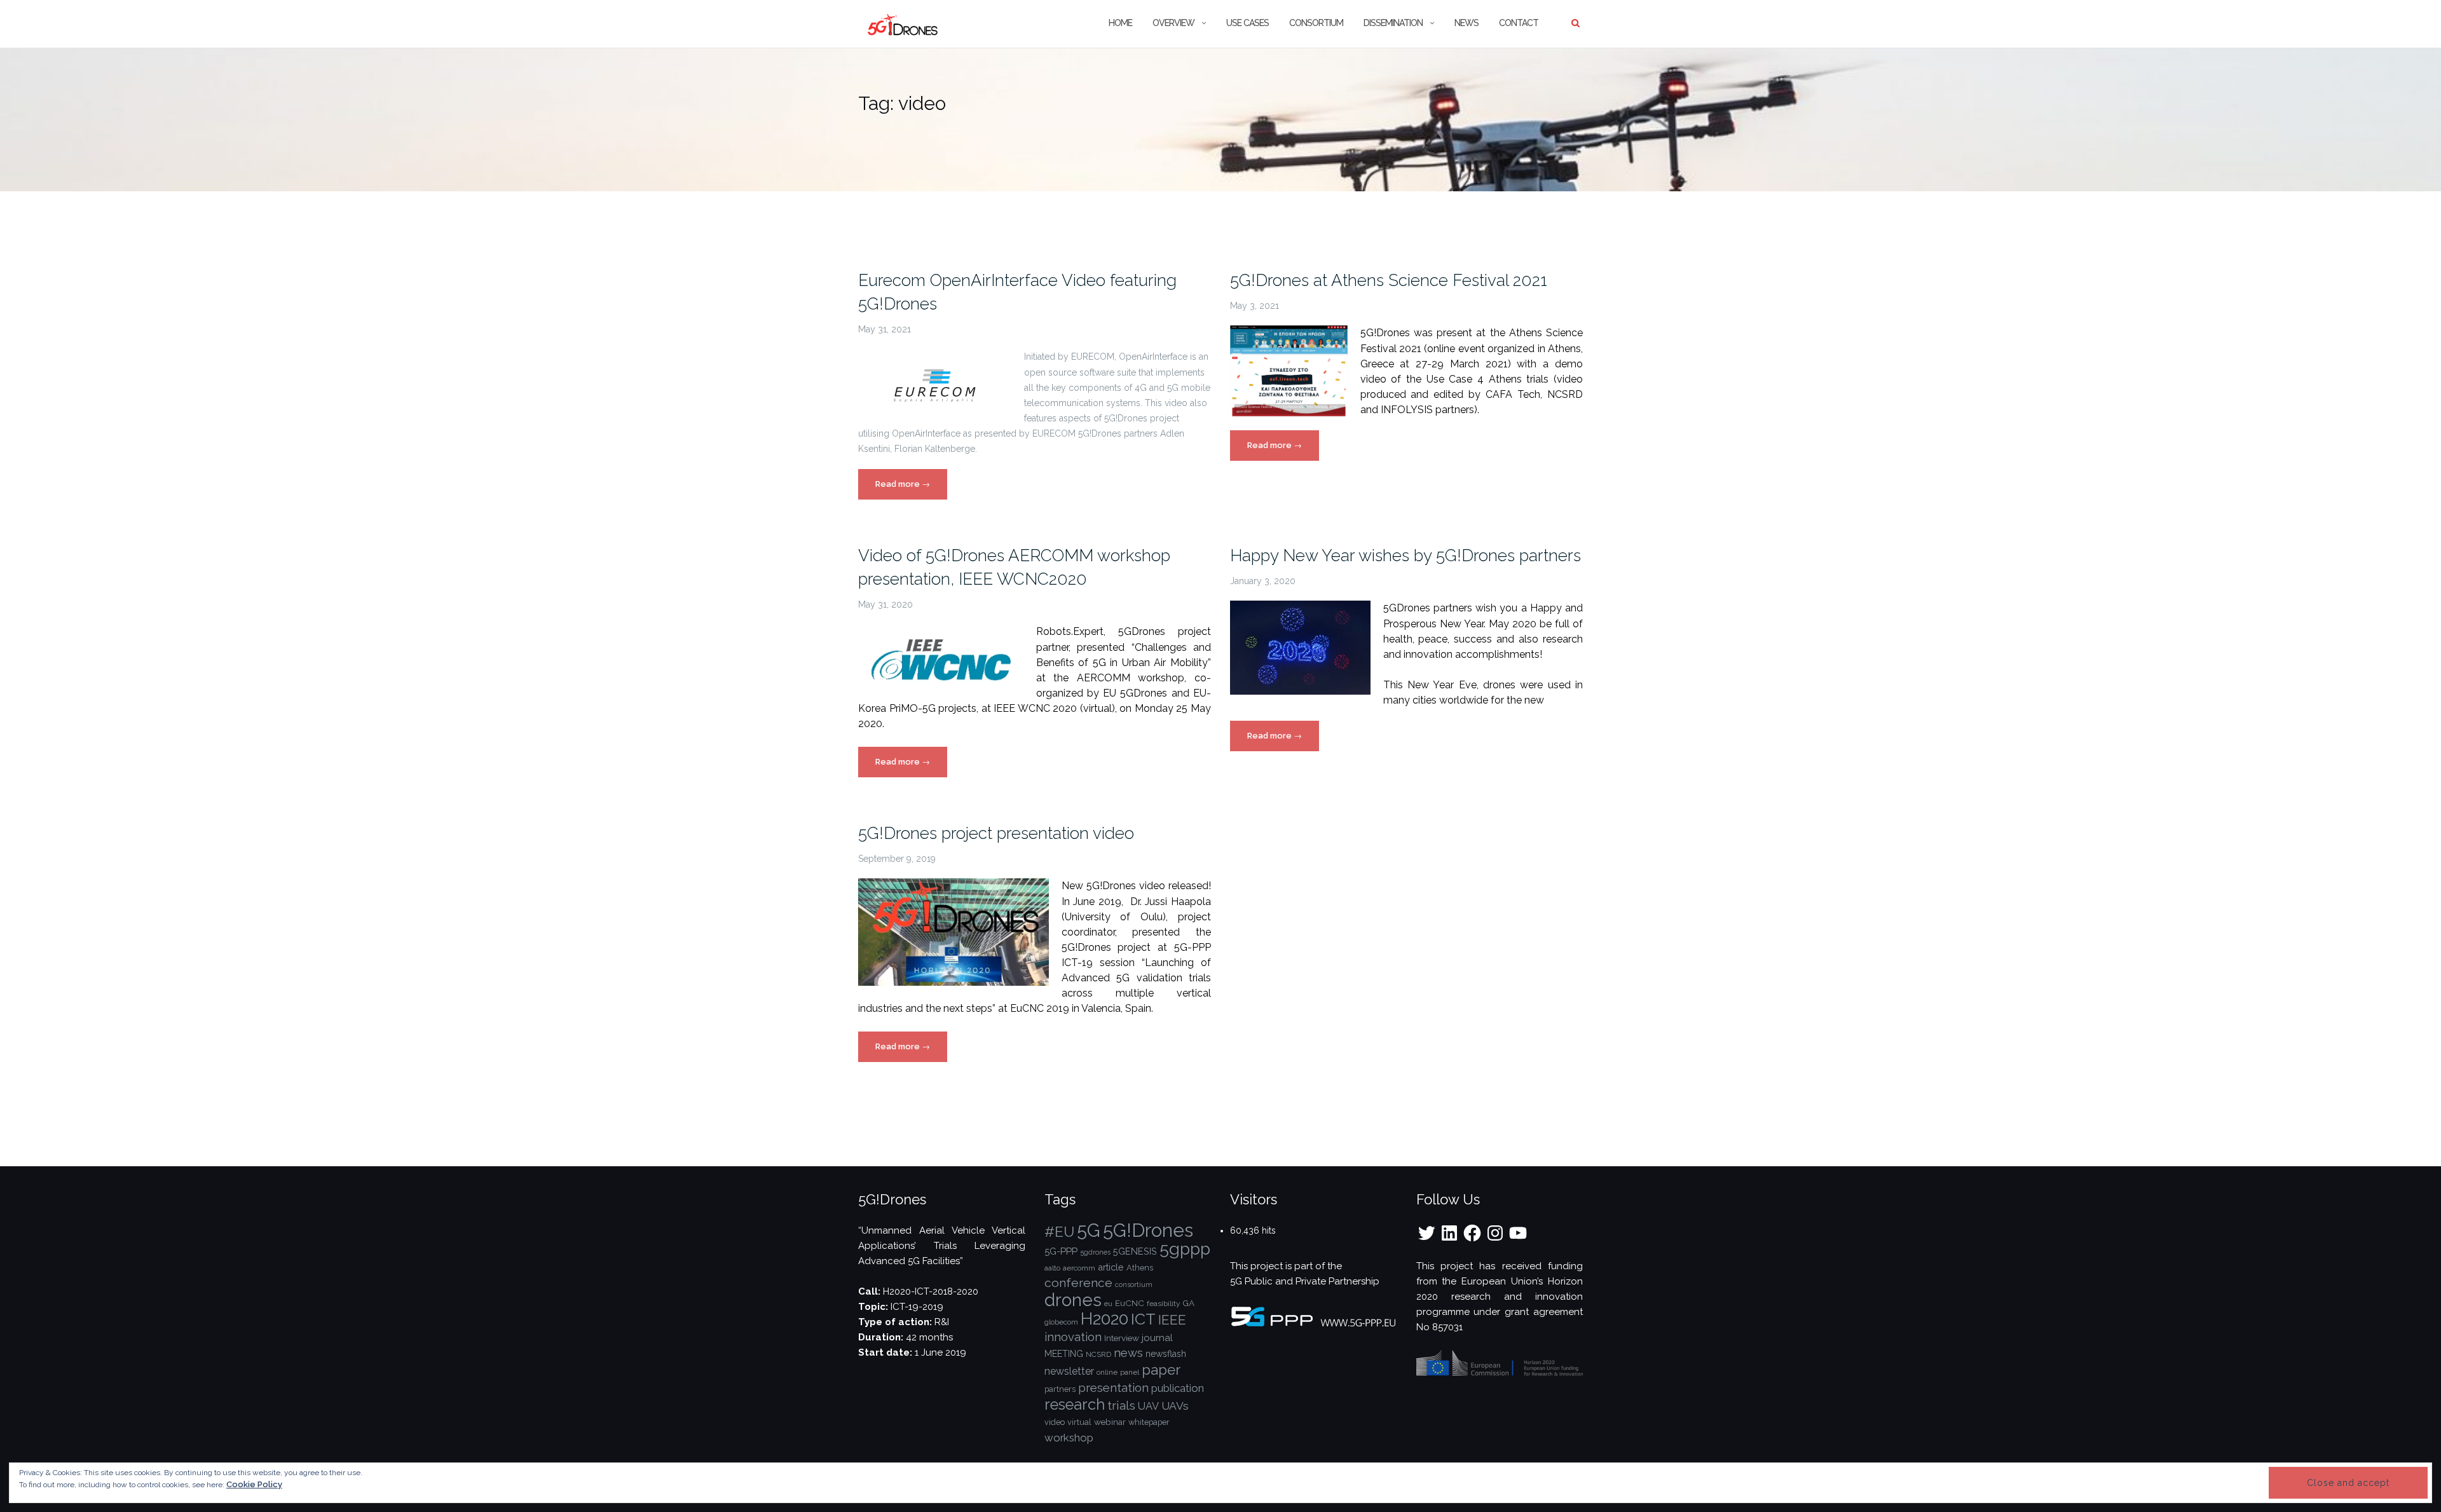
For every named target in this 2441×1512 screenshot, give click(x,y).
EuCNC (1130, 1303)
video (1055, 1422)
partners (1060, 1389)
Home (1120, 23)
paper (1161, 1370)
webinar (1110, 1422)
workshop (1069, 1438)
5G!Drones (1148, 1230)
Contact (1519, 23)
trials (1121, 1406)
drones (1073, 1300)
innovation (1073, 1337)
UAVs (1175, 1406)
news (1128, 1353)
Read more (911, 489)
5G (1089, 1230)
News (1467, 23)
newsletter (1069, 1371)
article (1111, 1267)
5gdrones (1095, 1252)
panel (1130, 1372)
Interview (1122, 1338)
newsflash (1166, 1354)
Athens (1140, 1268)
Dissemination (1393, 23)
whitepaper (1149, 1422)
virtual (1079, 1422)
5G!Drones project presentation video (996, 833)
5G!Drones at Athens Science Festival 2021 (1389, 280)
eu (1108, 1304)
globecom (1061, 1322)
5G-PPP (1061, 1251)
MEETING (1064, 1354)
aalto (1052, 1268)
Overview (1173, 23)
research (1075, 1405)
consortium (1134, 1284)
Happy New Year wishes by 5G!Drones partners (1405, 555)
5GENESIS (1135, 1251)
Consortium (1316, 23)
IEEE (1172, 1320)
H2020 (1104, 1318)
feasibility (1163, 1304)
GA (1188, 1303)
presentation (1113, 1387)
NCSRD (1098, 1354)
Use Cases (1248, 23)
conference (1078, 1283)
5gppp (1185, 1249)
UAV (1148, 1406)
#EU (1059, 1232)
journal (1157, 1338)
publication (1178, 1388)
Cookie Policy (254, 1484)
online (1107, 1372)
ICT (1143, 1319)
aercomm (1079, 1268)
